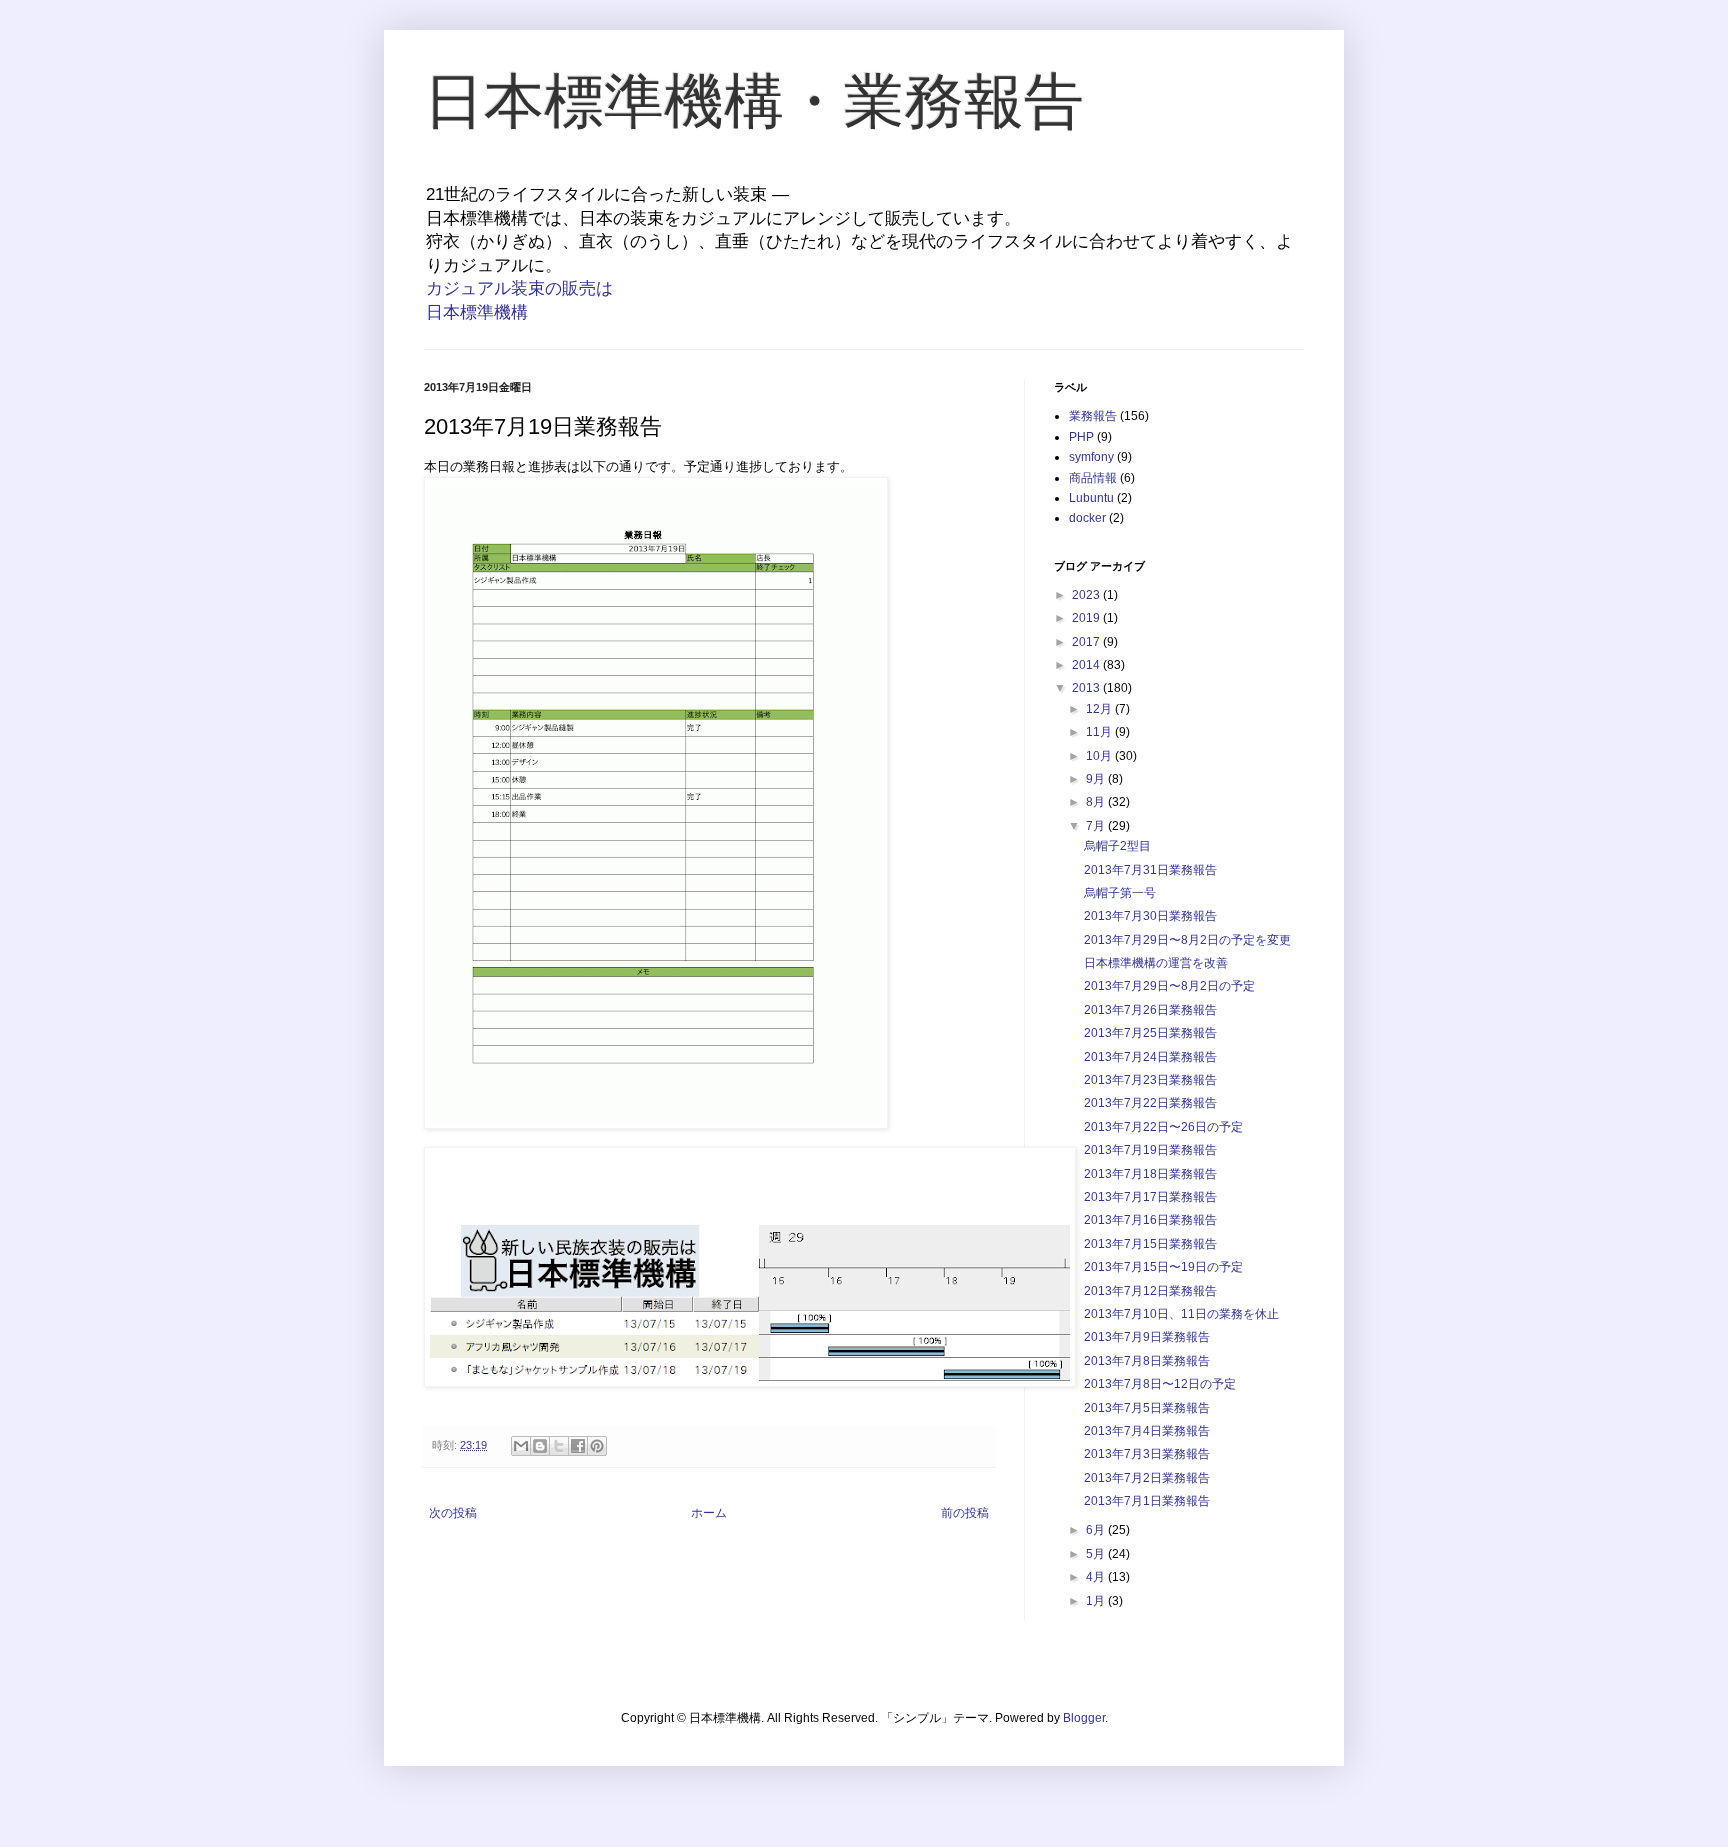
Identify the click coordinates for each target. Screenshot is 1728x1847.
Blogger (1084, 1718)
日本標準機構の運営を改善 (1156, 963)
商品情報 (1093, 478)
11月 (1100, 732)
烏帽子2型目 (1117, 846)
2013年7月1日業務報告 (1147, 1501)
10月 (1100, 756)
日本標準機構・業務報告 (754, 101)
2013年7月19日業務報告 (1150, 1150)
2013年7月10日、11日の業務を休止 (1181, 1314)
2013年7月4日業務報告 (1147, 1431)
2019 (1087, 618)
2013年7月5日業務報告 (1147, 1408)
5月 (1097, 1554)
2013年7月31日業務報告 (1150, 870)
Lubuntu (1091, 498)
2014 (1087, 665)
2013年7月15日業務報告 (1150, 1244)
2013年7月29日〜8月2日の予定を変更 (1187, 940)
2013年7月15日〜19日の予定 (1163, 1267)
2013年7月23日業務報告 (1150, 1080)
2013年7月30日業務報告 (1150, 916)
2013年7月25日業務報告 (1150, 1033)
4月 (1097, 1577)
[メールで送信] (521, 1446)
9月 (1097, 779)
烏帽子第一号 (1120, 893)
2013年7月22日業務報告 (1150, 1103)
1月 (1097, 1601)
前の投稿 (965, 1513)
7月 (1097, 826)
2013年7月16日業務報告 (1150, 1220)
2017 (1087, 642)
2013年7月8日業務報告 (1147, 1361)
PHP (1081, 437)
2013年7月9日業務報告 (1147, 1337)
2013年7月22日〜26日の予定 (1163, 1127)
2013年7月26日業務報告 (1150, 1010)
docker (1087, 518)
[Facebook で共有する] (578, 1446)
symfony (1091, 457)
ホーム (709, 1513)
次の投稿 (453, 1513)
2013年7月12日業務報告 (1150, 1291)
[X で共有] (559, 1446)
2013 (1087, 688)
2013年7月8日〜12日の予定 (1160, 1384)
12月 (1100, 709)
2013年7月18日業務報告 (1150, 1174)
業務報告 (1093, 416)
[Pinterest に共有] (597, 1446)
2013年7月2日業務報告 (1147, 1478)
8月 (1097, 802)
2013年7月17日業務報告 (1150, 1197)
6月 (1097, 1530)
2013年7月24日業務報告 (1150, 1057)
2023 (1087, 595)
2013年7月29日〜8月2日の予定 (1169, 986)
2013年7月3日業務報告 (1147, 1454)
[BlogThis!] (540, 1446)
